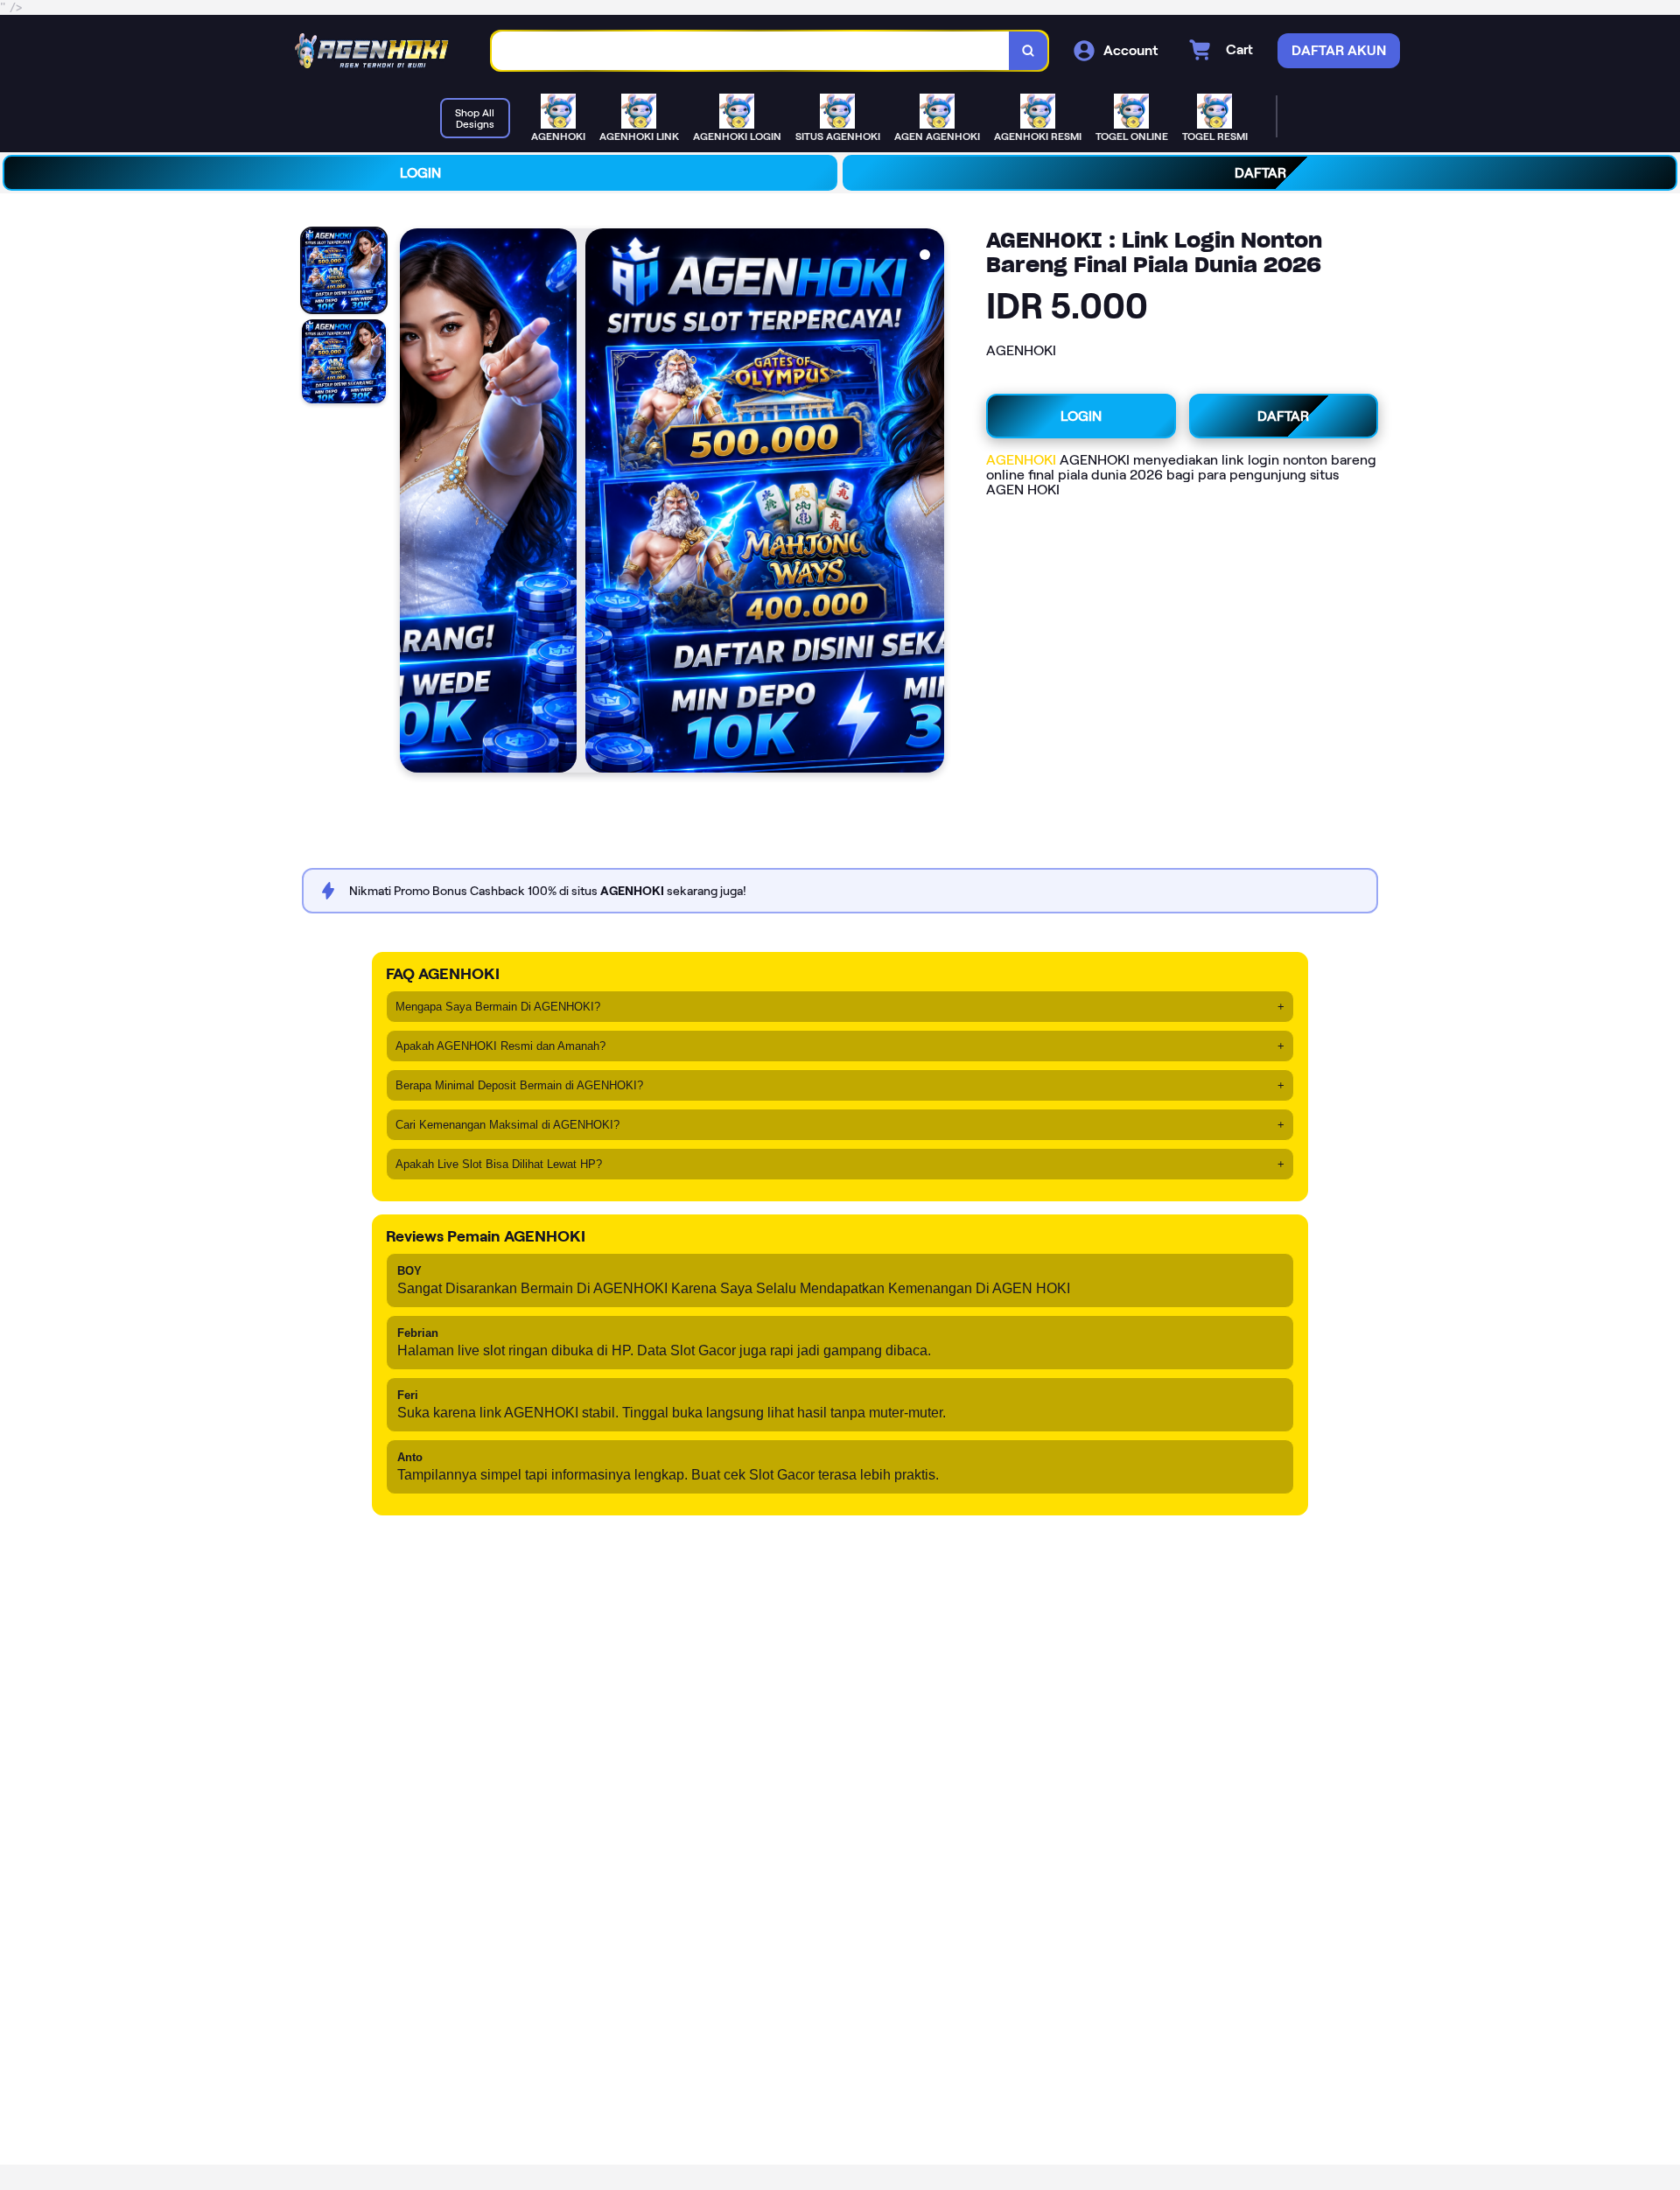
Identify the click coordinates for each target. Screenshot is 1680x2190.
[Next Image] (930, 503)
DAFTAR (1260, 173)
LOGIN (420, 173)
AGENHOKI (1021, 460)
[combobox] (751, 51)
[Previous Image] (414, 503)
